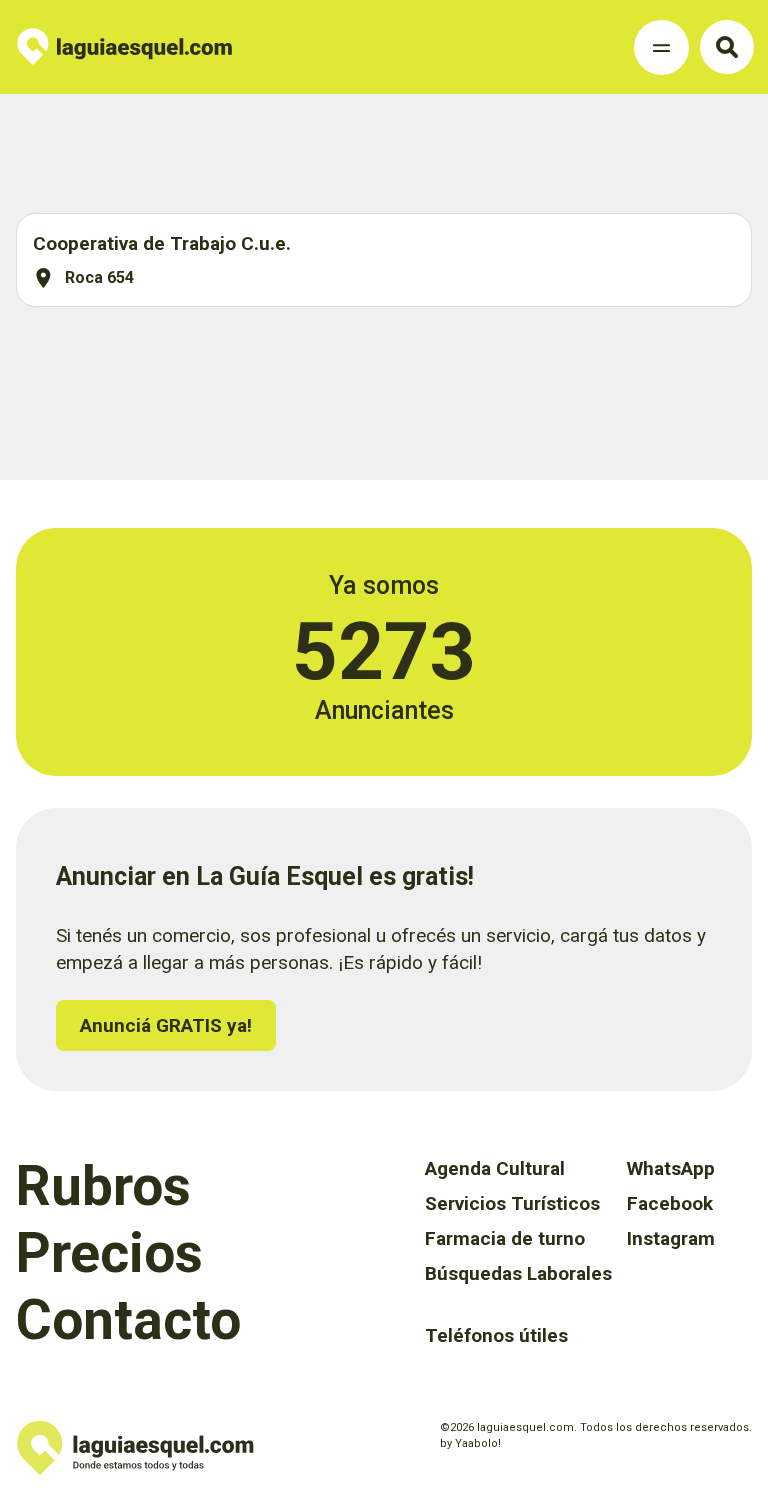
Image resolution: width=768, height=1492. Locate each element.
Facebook (670, 1203)
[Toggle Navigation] (661, 47)
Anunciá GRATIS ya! (166, 1025)
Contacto (128, 1320)
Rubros (103, 1186)
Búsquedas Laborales (518, 1273)
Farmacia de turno (505, 1238)
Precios (109, 1253)
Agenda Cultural (495, 1168)
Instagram (671, 1238)
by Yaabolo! (470, 1443)
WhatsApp (671, 1168)
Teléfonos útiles (496, 1335)
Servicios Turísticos (512, 1203)
